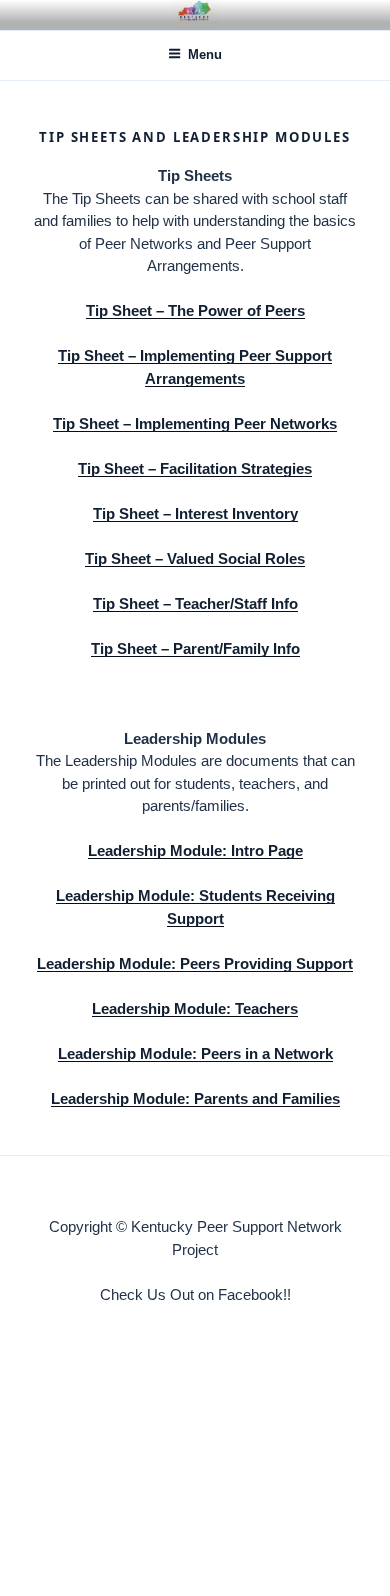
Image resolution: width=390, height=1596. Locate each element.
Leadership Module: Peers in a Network (195, 1053)
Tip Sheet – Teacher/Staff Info (195, 603)
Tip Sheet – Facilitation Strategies (195, 468)
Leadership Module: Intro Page (195, 850)
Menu (205, 54)
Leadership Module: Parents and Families (195, 1098)
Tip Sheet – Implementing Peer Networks (195, 423)
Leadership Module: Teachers (195, 1008)
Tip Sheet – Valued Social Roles (195, 558)
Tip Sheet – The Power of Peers (195, 310)
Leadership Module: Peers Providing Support (195, 963)
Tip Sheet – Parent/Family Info (195, 648)
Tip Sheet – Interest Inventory (195, 513)
